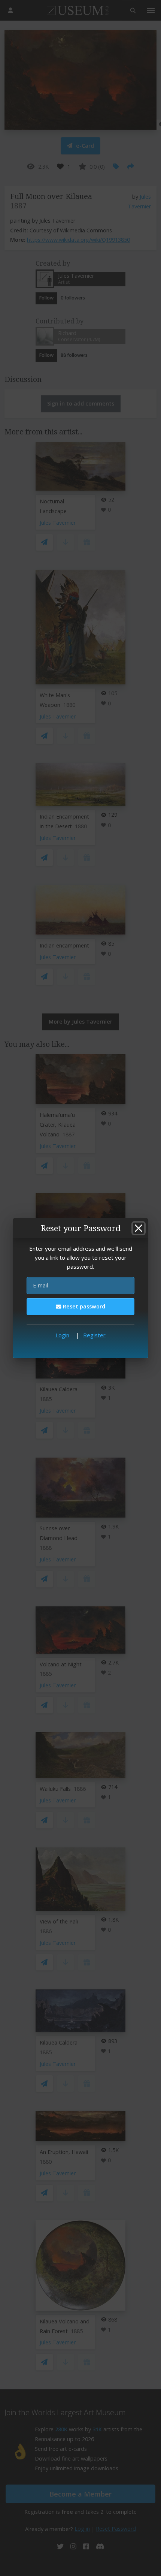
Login (62, 1335)
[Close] (139, 1228)
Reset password (83, 1306)
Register (94, 1335)
